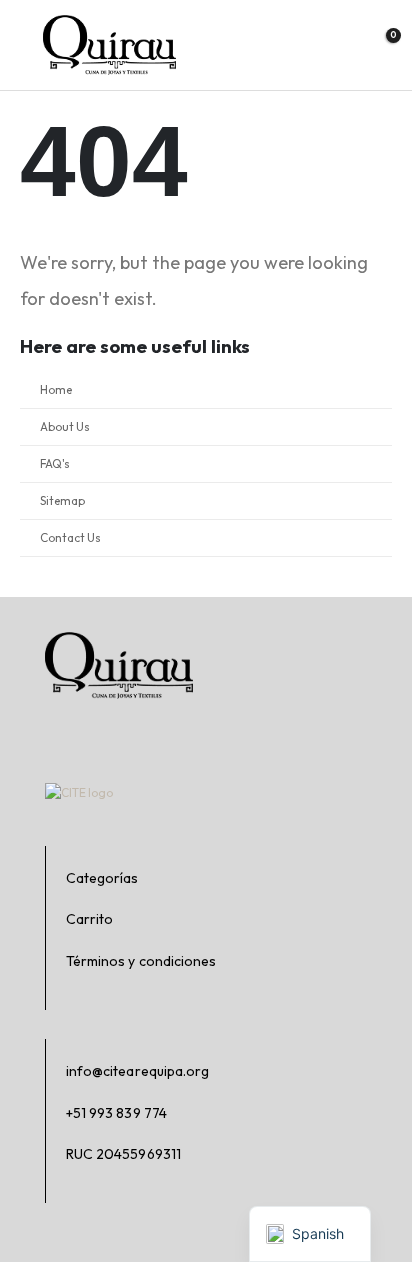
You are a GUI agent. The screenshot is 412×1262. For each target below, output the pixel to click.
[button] (338, 44)
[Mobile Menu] (23, 45)
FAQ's (55, 463)
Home (56, 389)
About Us (65, 426)
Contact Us (70, 537)
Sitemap (62, 500)
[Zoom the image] (109, 24)
